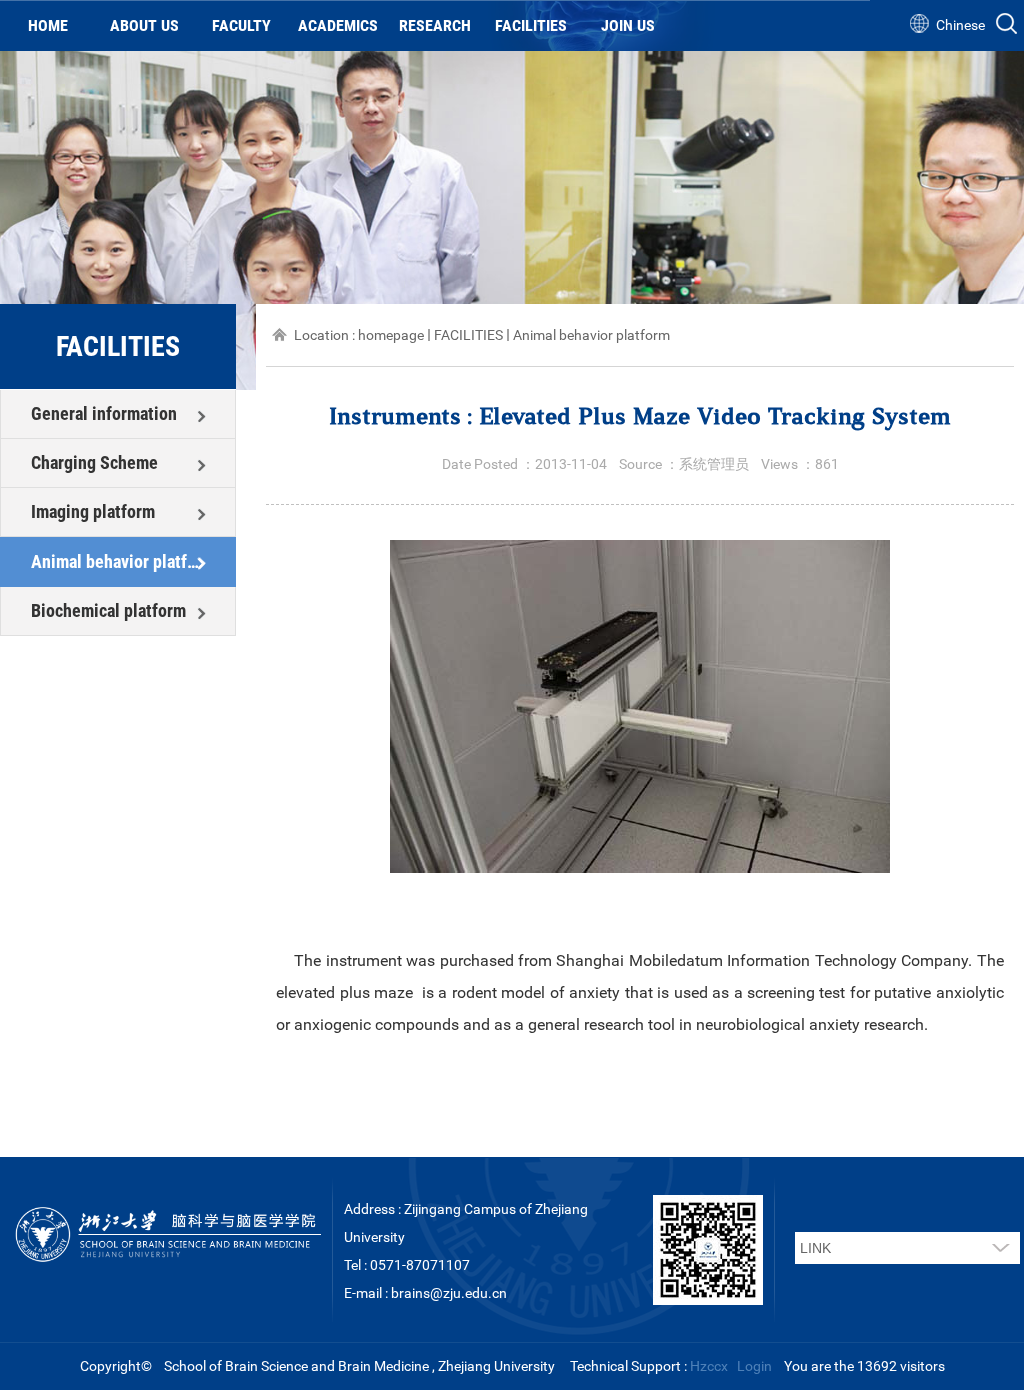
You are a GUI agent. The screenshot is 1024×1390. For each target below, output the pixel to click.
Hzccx (709, 1366)
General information (104, 413)
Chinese (960, 25)
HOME (48, 25)
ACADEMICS (338, 25)
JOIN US (628, 25)
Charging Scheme (94, 462)
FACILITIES (531, 25)
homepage (391, 335)
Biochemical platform (108, 610)
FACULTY (241, 25)
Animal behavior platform (118, 561)
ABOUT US (144, 25)
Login (754, 1366)
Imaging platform (93, 511)
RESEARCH (435, 25)
